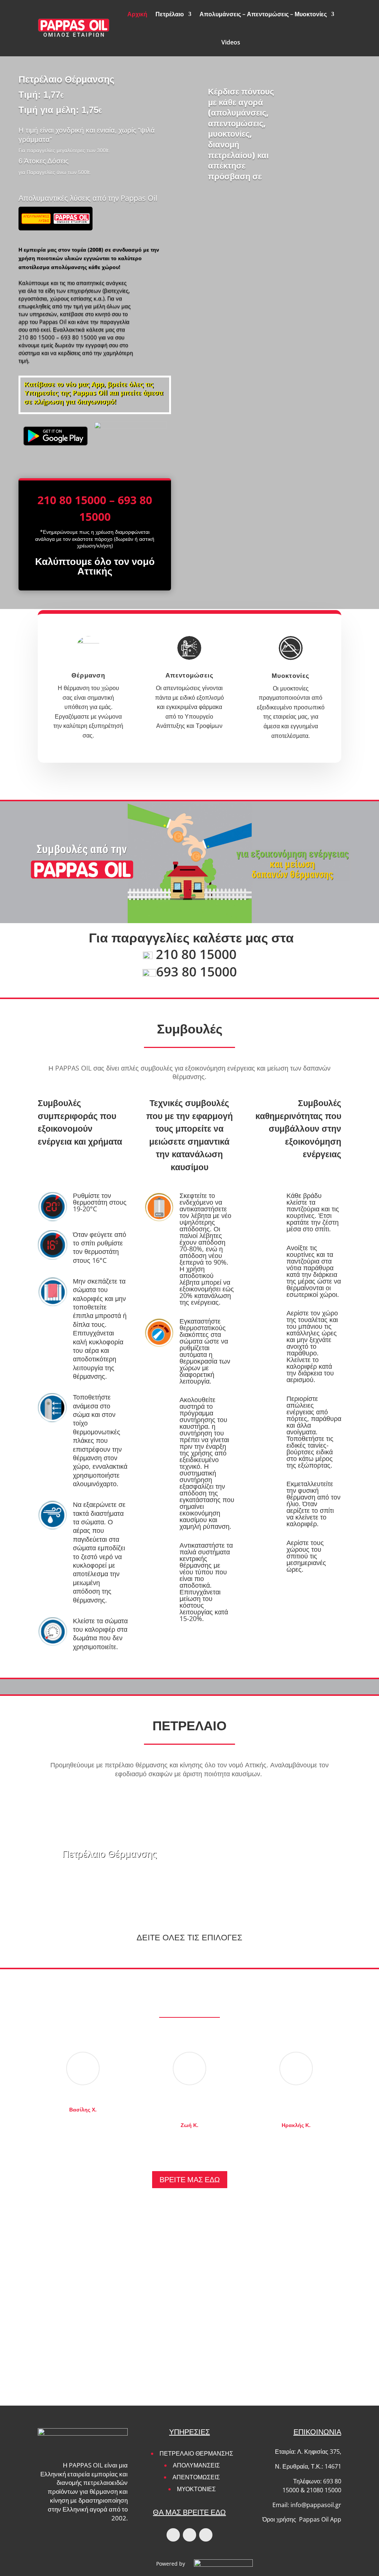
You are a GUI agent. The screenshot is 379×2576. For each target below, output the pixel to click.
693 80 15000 (79, 337)
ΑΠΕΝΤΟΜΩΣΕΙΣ (196, 2477)
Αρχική (137, 14)
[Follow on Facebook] (173, 2535)
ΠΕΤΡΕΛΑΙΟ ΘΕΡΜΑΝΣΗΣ (196, 2453)
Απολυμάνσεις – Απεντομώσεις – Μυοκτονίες (263, 14)
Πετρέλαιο (170, 14)
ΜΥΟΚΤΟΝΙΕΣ (196, 2489)
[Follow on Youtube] (206, 2535)
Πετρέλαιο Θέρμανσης (110, 1854)
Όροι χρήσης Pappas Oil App (302, 2519)
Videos (231, 42)
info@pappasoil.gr (316, 2505)
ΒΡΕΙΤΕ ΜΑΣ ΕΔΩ (190, 2179)
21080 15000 (324, 2490)
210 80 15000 (37, 337)
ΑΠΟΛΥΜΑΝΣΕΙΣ (196, 2465)
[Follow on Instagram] (189, 2535)
